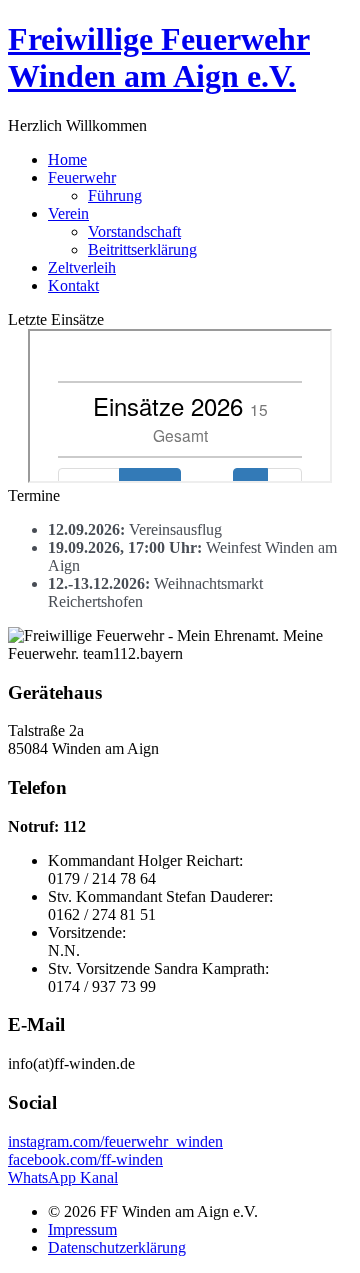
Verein (68, 213)
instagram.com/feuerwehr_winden (115, 1141)
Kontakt (73, 285)
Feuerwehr (82, 177)
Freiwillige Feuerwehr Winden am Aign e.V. (159, 57)
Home (67, 159)
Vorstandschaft (134, 231)
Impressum (82, 1229)
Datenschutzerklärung (117, 1247)
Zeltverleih (82, 267)
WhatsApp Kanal (63, 1177)
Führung (115, 195)
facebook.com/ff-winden (85, 1159)
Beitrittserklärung (142, 249)
